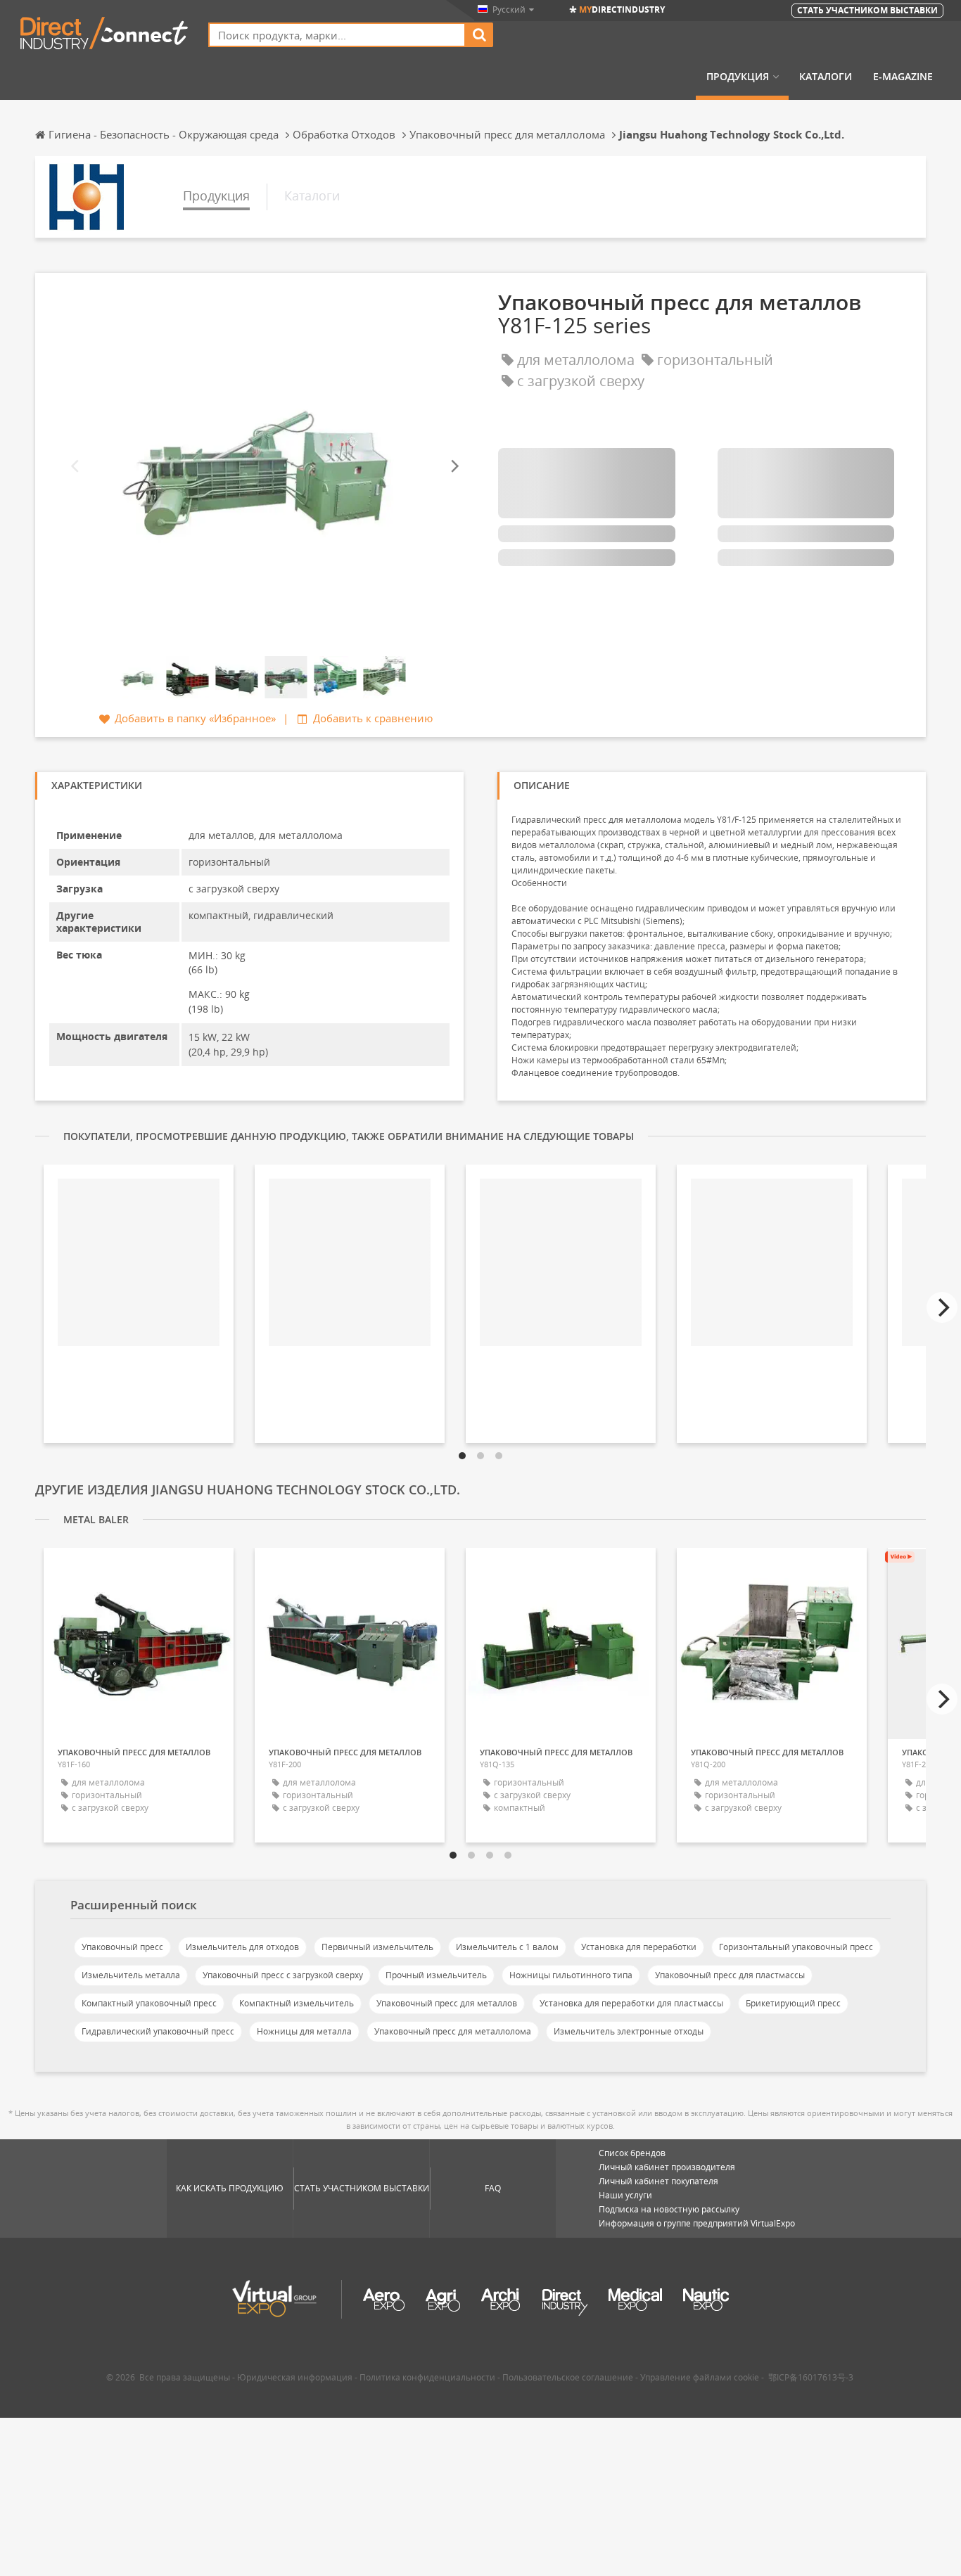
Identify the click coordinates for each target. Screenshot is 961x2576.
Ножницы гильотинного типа (571, 1975)
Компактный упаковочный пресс (149, 2003)
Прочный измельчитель (436, 1975)
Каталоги (826, 77)
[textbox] (337, 35)
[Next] (454, 467)
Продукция (738, 77)
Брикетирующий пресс (793, 2003)
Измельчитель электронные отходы (629, 2031)
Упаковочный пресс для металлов (447, 2003)
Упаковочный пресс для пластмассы (730, 1975)
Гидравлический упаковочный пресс (158, 2031)
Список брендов (632, 2153)
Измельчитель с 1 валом (507, 1947)
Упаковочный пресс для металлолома (453, 2031)
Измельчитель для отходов (242, 1947)
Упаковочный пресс (122, 1947)
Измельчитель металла (131, 1975)
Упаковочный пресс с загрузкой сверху (283, 1975)
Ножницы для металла (304, 2031)
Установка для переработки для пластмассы (631, 2003)
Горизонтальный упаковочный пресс (796, 1947)
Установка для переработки (639, 1947)
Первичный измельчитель (377, 1947)
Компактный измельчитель (297, 2003)
